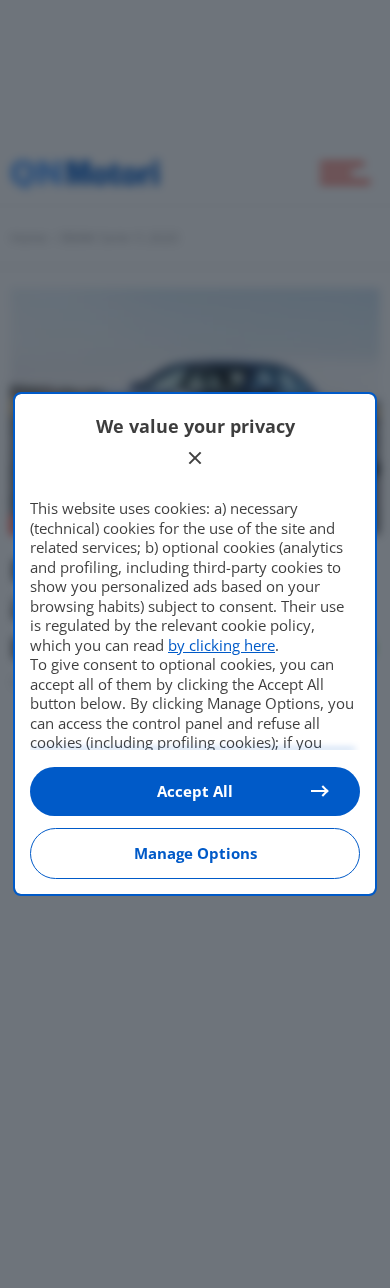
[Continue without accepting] (195, 458)
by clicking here (221, 645)
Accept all (195, 791)
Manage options (195, 853)
